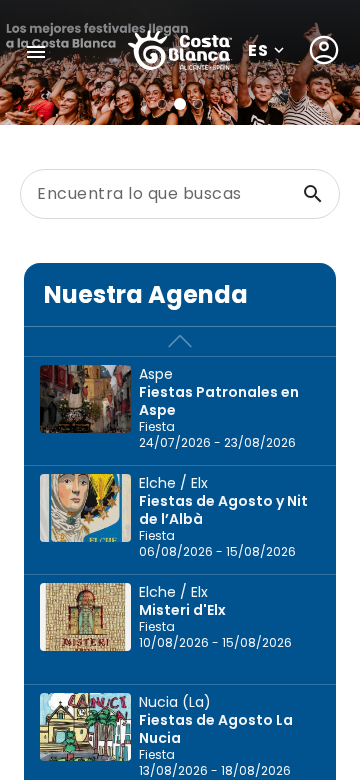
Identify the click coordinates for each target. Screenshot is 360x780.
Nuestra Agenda (146, 294)
